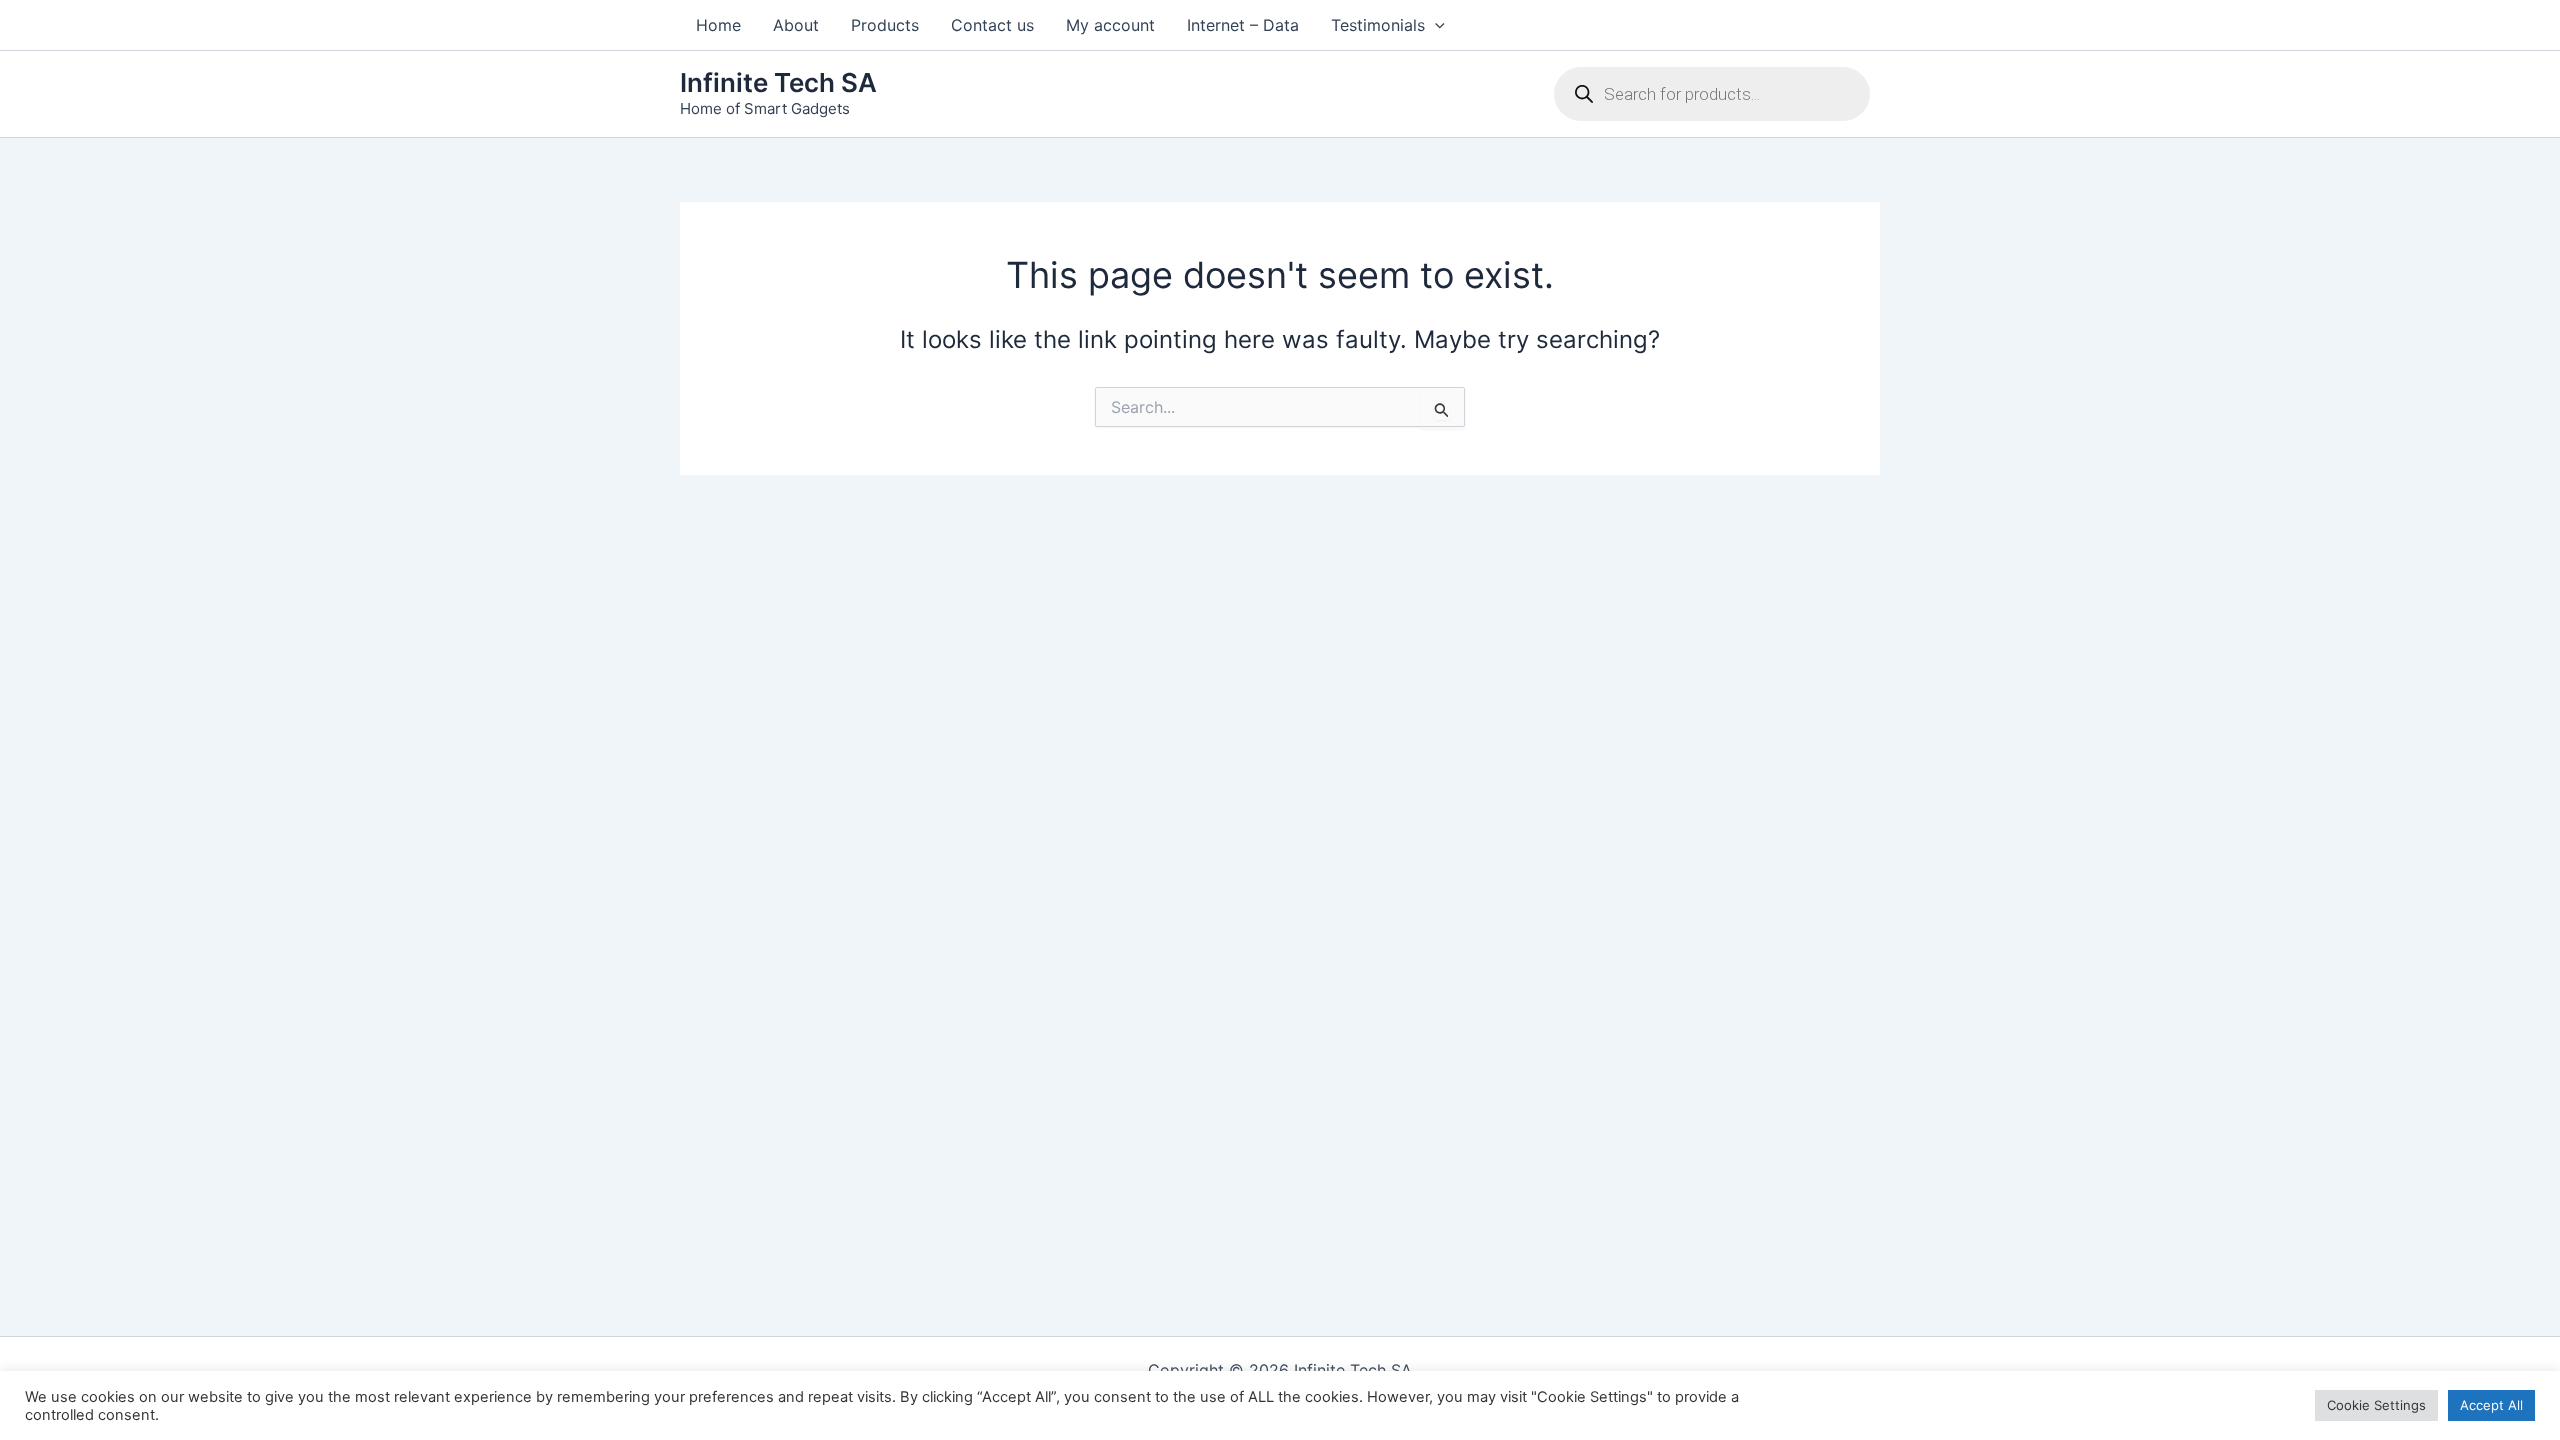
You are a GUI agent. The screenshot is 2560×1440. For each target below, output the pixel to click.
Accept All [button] (2491, 1405)
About (796, 25)
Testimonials (1378, 25)
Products (885, 25)
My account (1110, 25)
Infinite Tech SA (778, 82)
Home (718, 25)
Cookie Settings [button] (2376, 1405)
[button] (1435, 25)
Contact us (992, 25)
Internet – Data (1243, 25)
